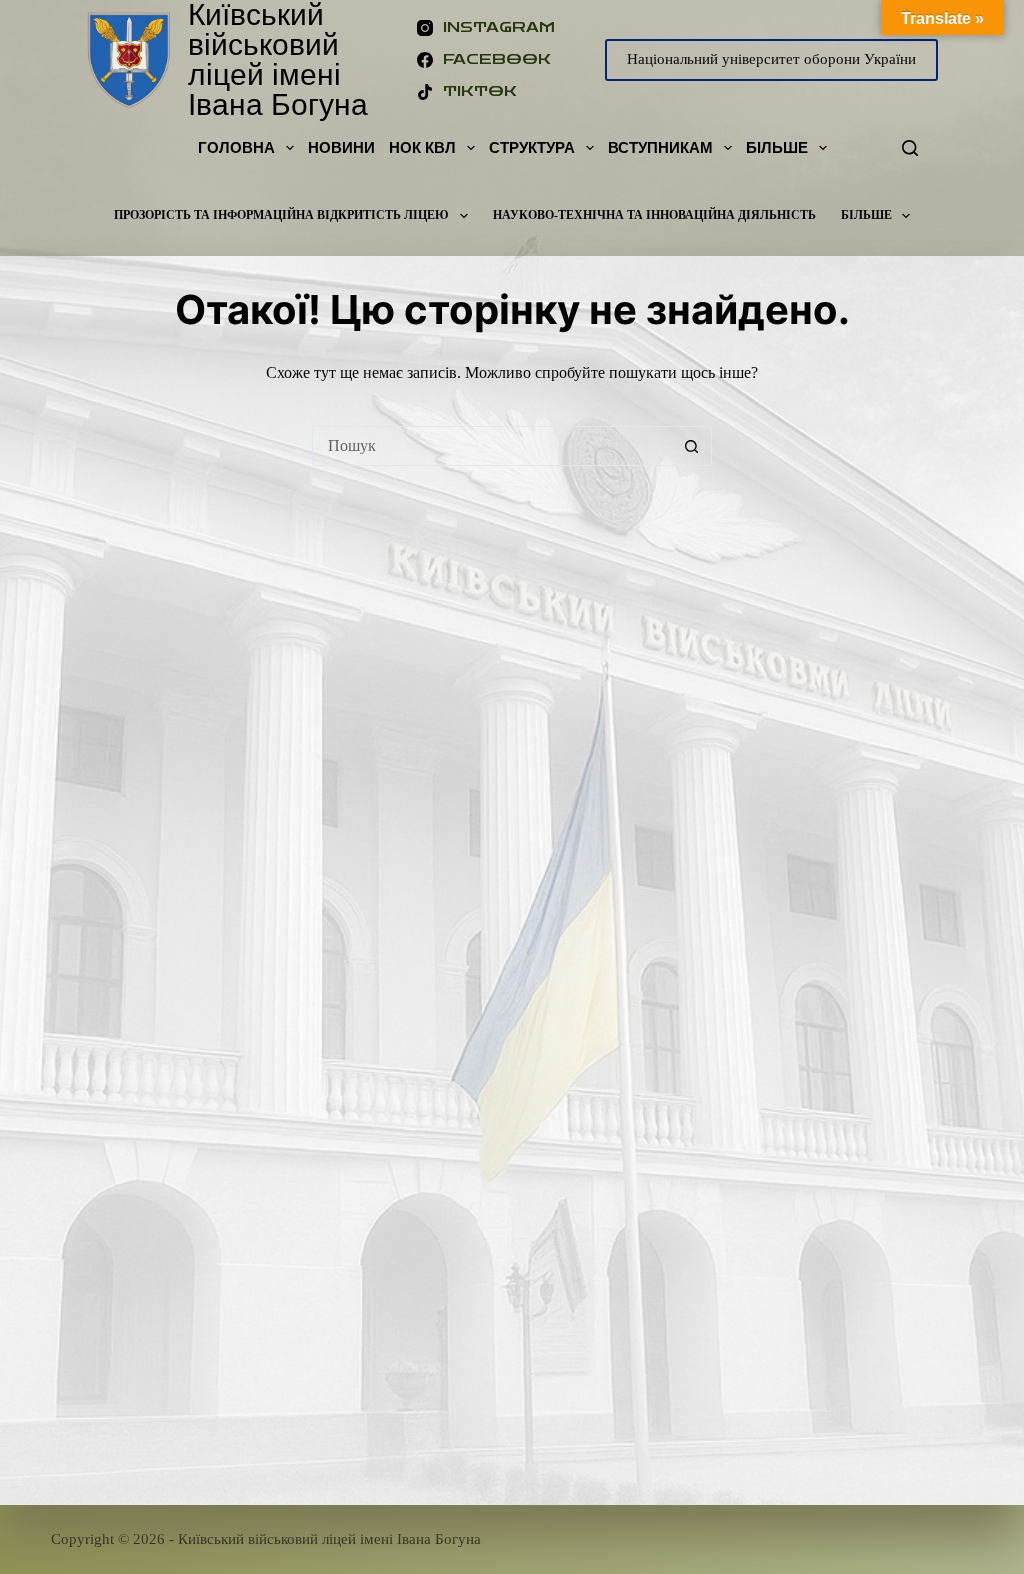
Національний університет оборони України (771, 59)
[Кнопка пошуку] (692, 446)
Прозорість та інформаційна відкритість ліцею (281, 215)
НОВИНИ (341, 147)
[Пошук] (910, 148)
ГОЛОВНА (236, 147)
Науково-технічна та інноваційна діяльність (654, 215)
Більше (777, 147)
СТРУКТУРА (532, 147)
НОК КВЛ (422, 147)
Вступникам (660, 147)
